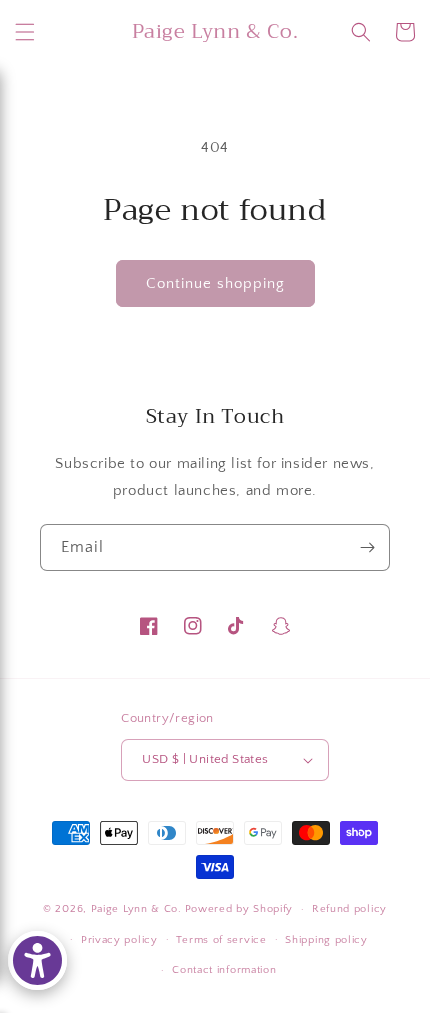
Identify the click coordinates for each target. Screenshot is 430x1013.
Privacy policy (119, 940)
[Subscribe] (367, 547)
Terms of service (221, 940)
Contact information (224, 970)
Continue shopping (215, 283)
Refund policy (349, 909)
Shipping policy (326, 940)
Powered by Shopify (239, 909)
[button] (25, 32)
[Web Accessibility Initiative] (37, 960)
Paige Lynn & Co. (136, 909)
